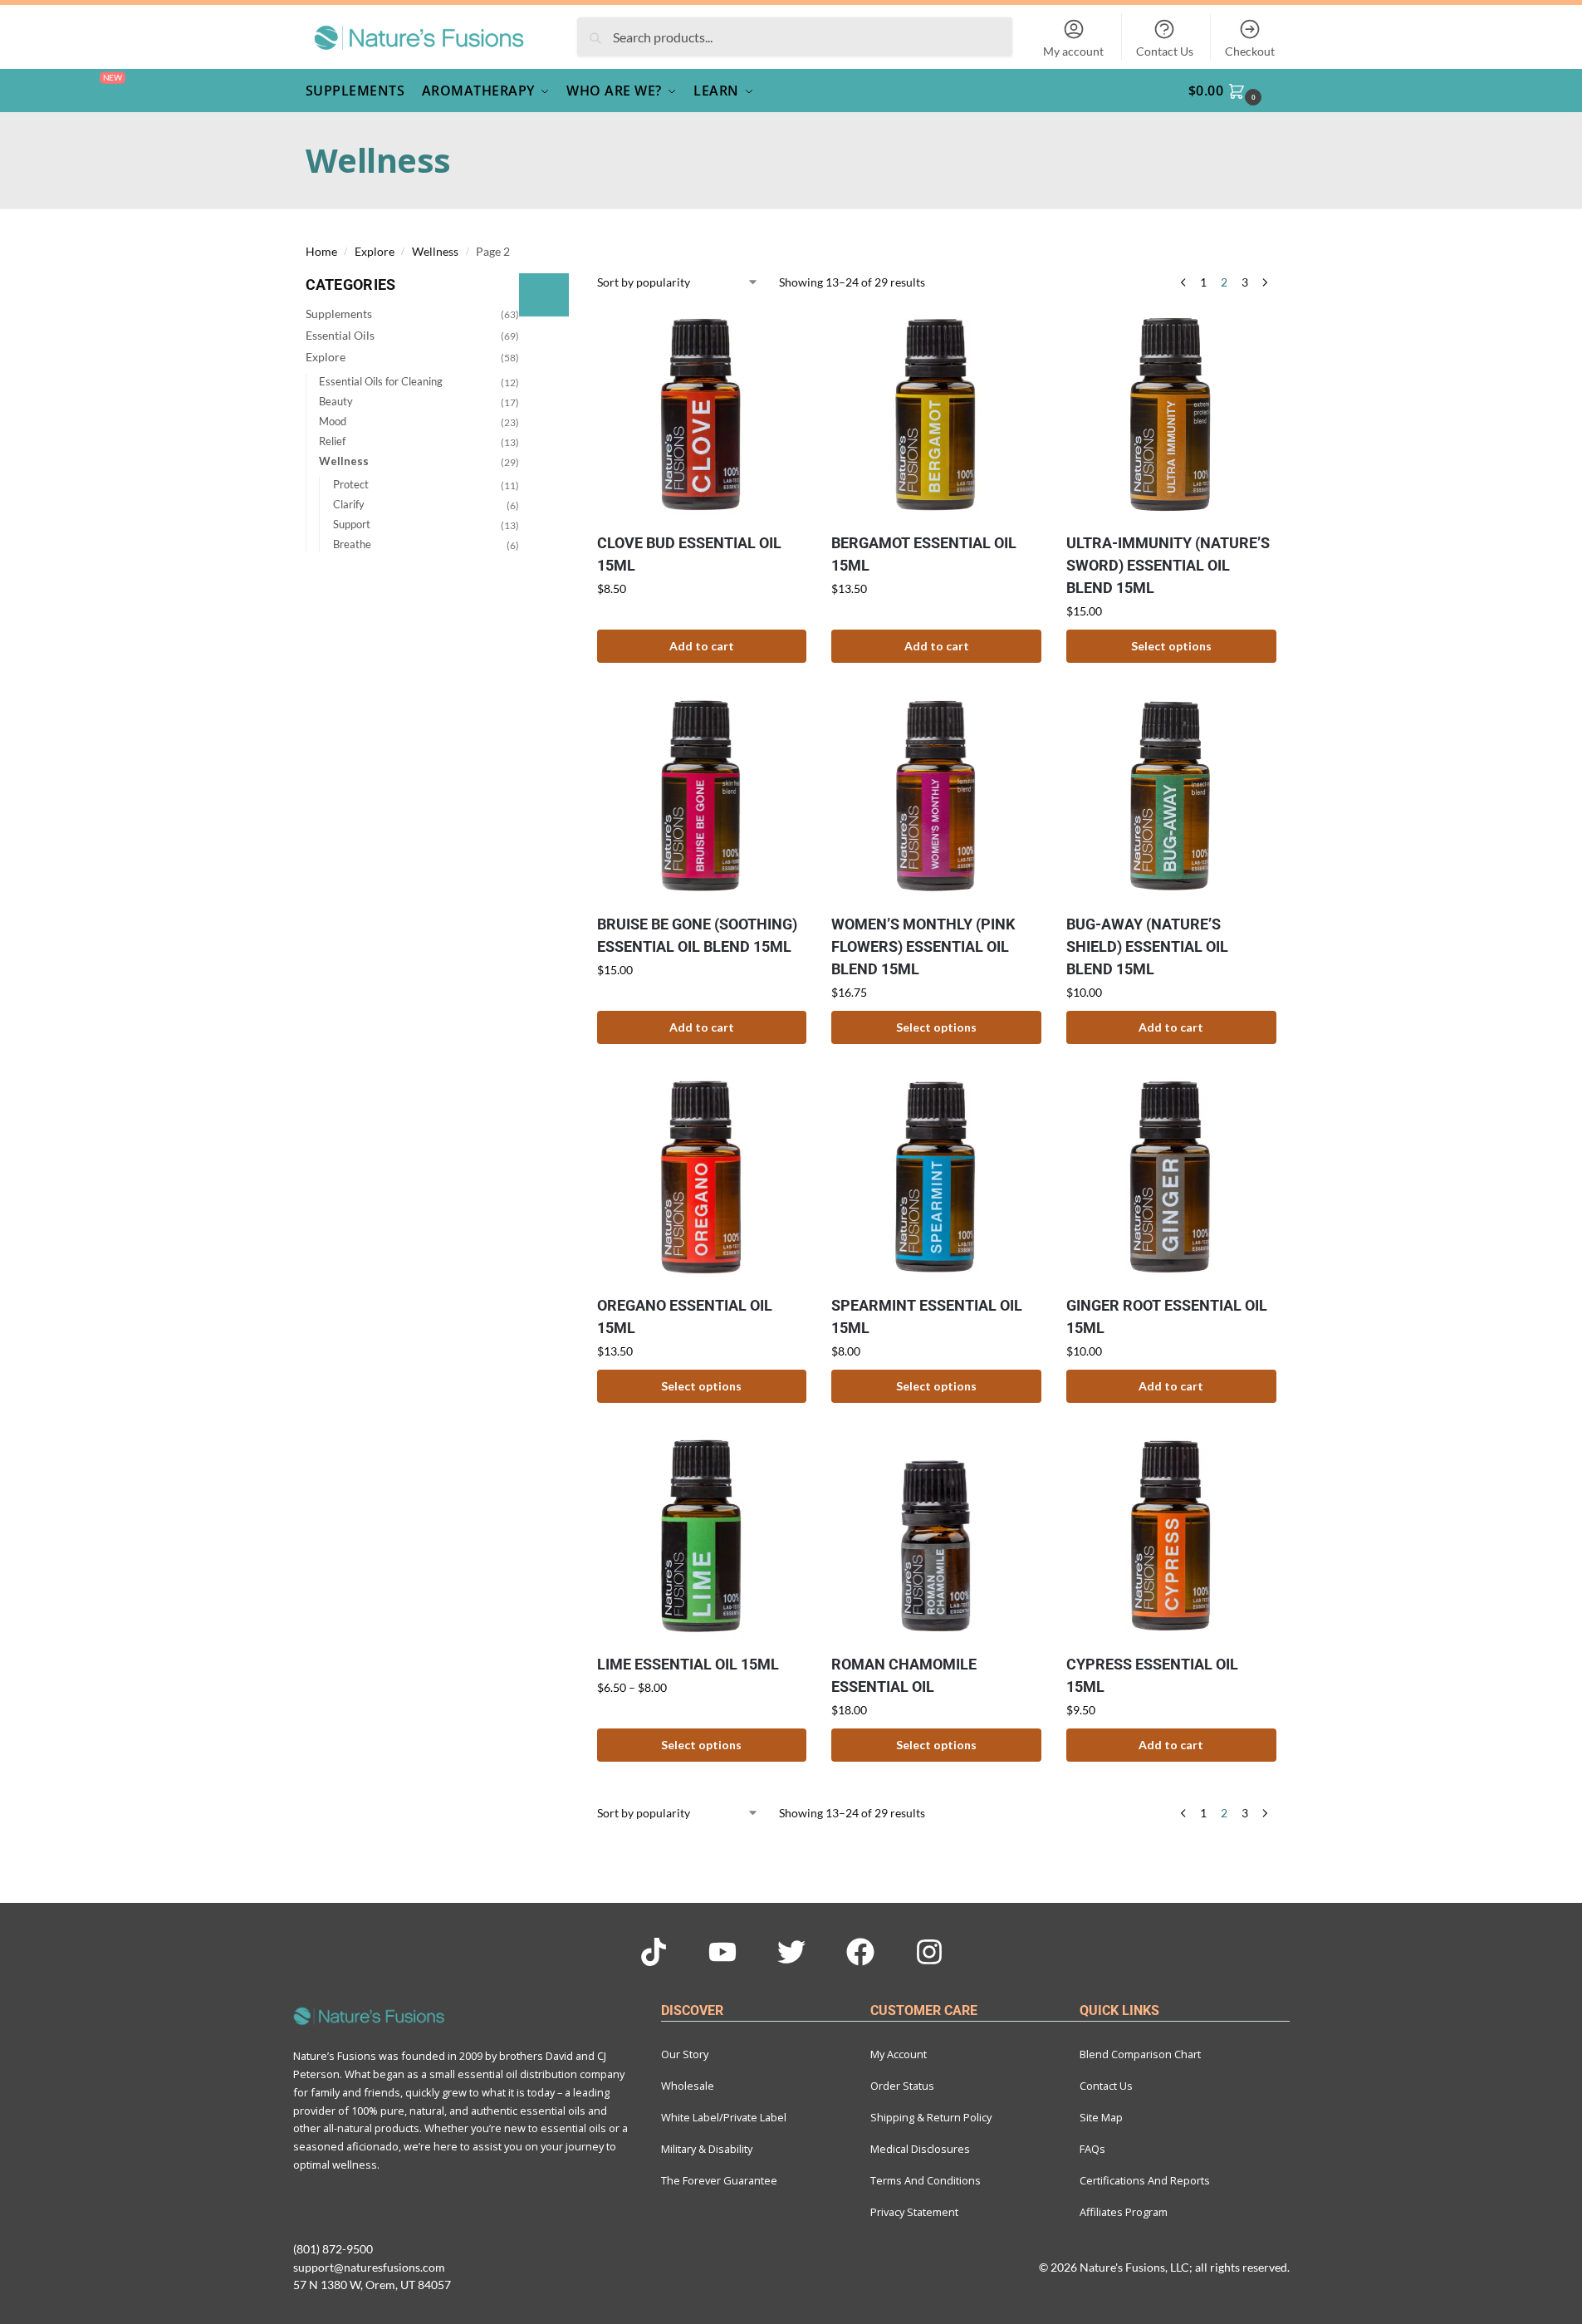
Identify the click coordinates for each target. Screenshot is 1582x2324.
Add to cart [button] (702, 646)
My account (1073, 51)
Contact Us (1165, 51)
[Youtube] (722, 1952)
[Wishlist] (781, 329)
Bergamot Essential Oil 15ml (924, 554)
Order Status (902, 2086)
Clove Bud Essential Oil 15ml (689, 554)
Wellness (435, 252)
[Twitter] (791, 1952)
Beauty (336, 401)
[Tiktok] (654, 1952)
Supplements (339, 314)
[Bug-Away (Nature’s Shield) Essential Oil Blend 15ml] (1171, 796)
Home (321, 252)
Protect (351, 484)
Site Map (1101, 2117)
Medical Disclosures (920, 2149)
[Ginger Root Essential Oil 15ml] (1171, 1177)
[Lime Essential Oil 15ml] (702, 1536)
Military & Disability (707, 2149)
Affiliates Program (1124, 2212)
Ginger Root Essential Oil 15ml (1167, 1316)
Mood (333, 421)
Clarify (349, 504)
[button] (1235, 91)
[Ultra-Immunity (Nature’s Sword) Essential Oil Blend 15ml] (1171, 414)
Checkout (1250, 51)
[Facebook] (860, 1952)
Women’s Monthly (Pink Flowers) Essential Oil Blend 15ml (923, 946)
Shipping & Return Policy (931, 2117)
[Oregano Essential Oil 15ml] (702, 1177)
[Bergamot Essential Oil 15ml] (936, 414)
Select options (1171, 646)
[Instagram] (929, 1952)
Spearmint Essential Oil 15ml (927, 1316)
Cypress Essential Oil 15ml (1152, 1675)
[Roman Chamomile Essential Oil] (936, 1536)
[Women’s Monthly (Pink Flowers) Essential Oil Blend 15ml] (936, 796)
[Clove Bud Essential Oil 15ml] (702, 414)
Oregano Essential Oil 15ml (685, 1316)
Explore (375, 252)
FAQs (1092, 2149)
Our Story (685, 2054)
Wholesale (688, 2086)
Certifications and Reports (1145, 2180)
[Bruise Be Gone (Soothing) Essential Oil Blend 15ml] (702, 796)
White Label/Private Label (724, 2117)
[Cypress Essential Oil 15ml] (1171, 1536)
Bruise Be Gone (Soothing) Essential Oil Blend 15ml (697, 935)
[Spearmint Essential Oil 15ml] (936, 1177)
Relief (332, 441)
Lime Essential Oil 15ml (688, 1664)
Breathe (352, 544)
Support (352, 524)
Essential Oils (340, 335)
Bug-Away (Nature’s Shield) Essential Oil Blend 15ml (1147, 946)
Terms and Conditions (926, 2180)
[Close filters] (544, 295)
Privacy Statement (914, 2212)
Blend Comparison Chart (1140, 2054)
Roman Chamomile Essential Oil (904, 1675)
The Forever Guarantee (719, 2180)
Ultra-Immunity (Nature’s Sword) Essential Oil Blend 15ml (1168, 565)
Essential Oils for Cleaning (381, 381)
